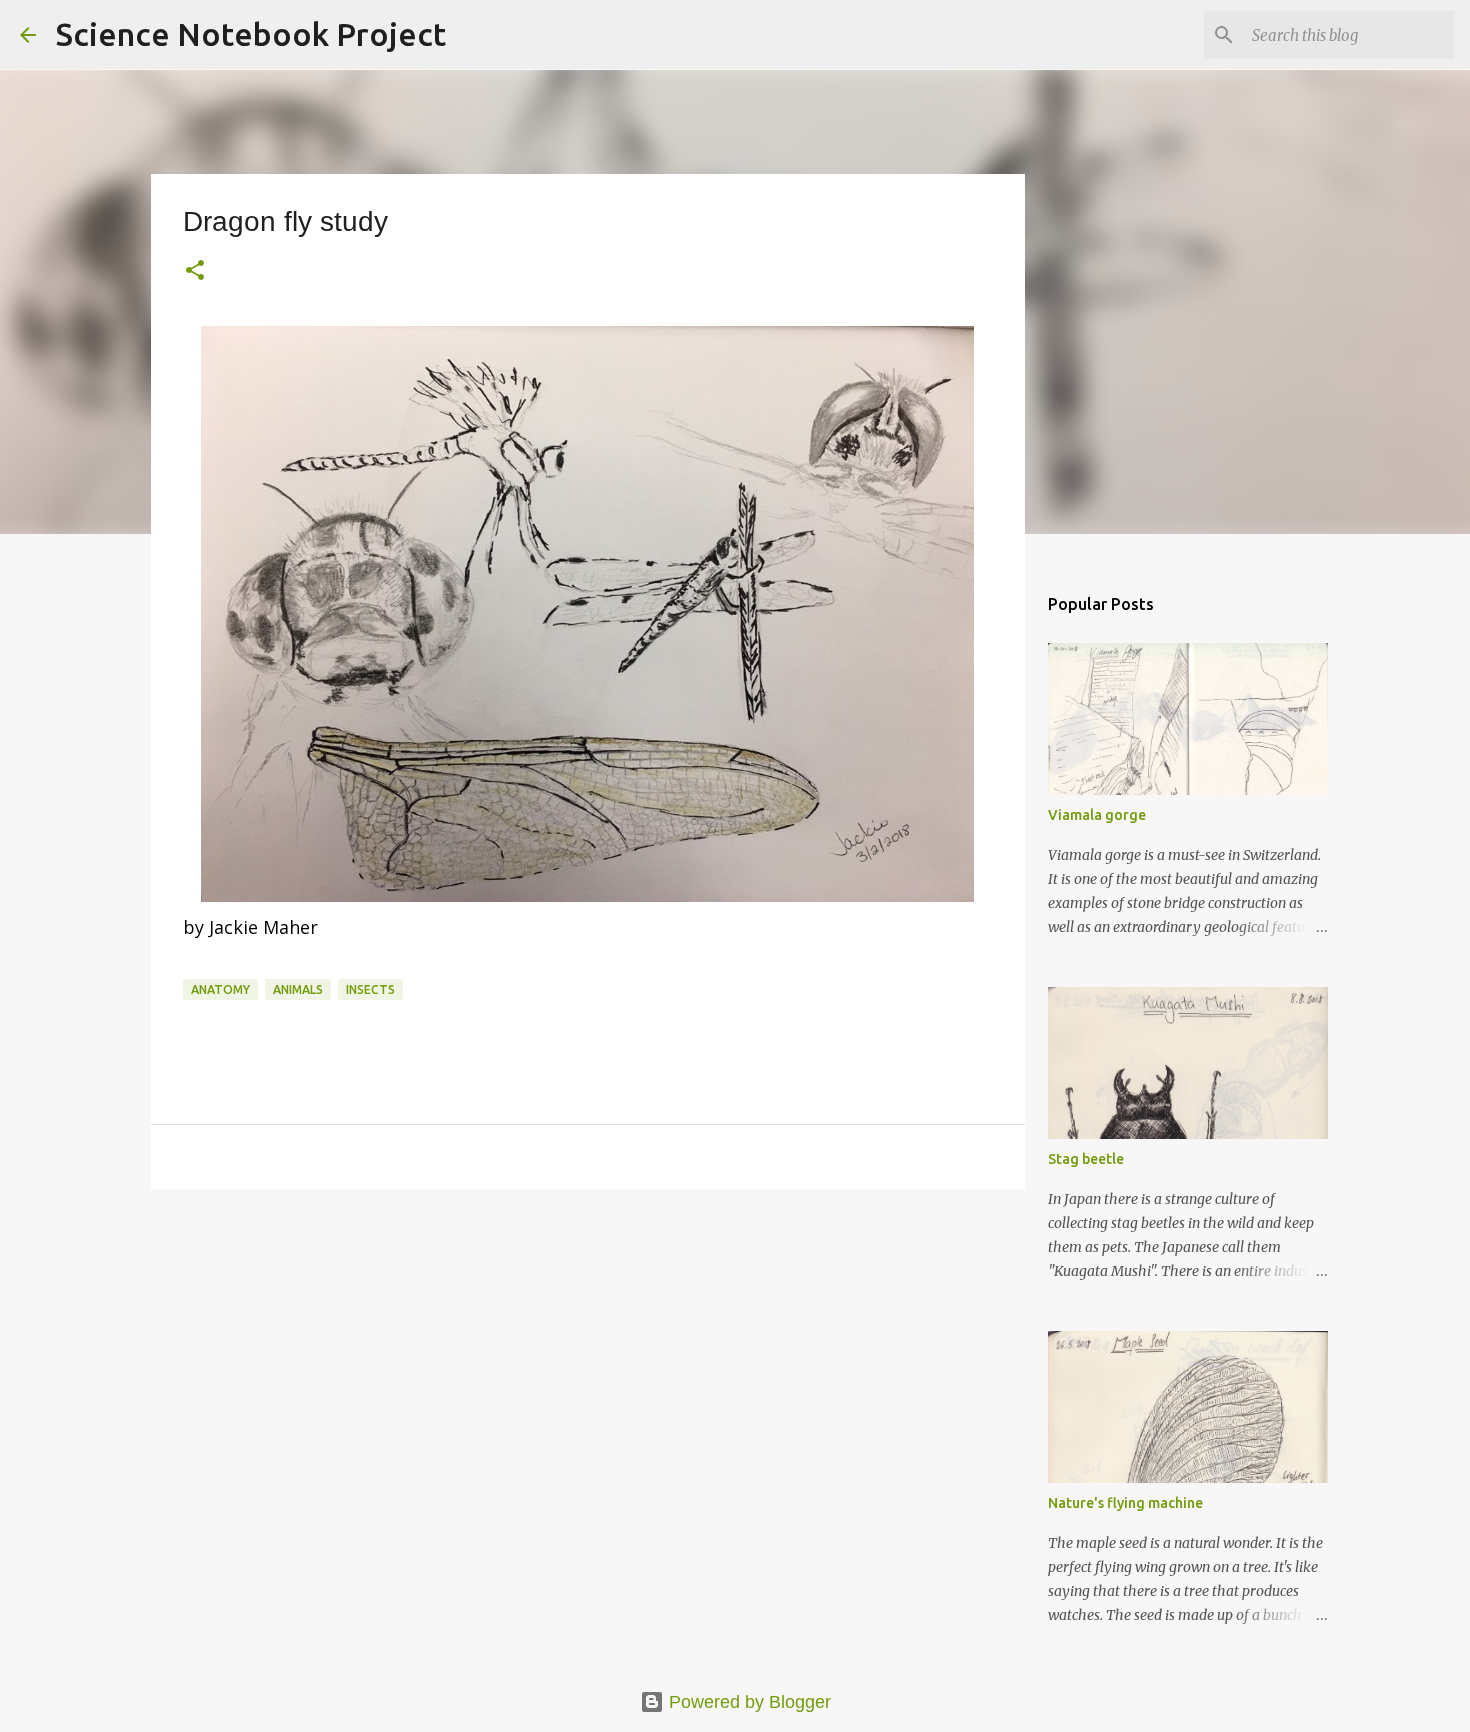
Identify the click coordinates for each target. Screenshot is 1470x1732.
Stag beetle (1086, 1159)
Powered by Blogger (747, 1702)
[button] (195, 271)
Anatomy (220, 989)
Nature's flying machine (1125, 1503)
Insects (370, 989)
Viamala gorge (1097, 815)
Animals (298, 989)
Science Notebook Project (251, 34)
